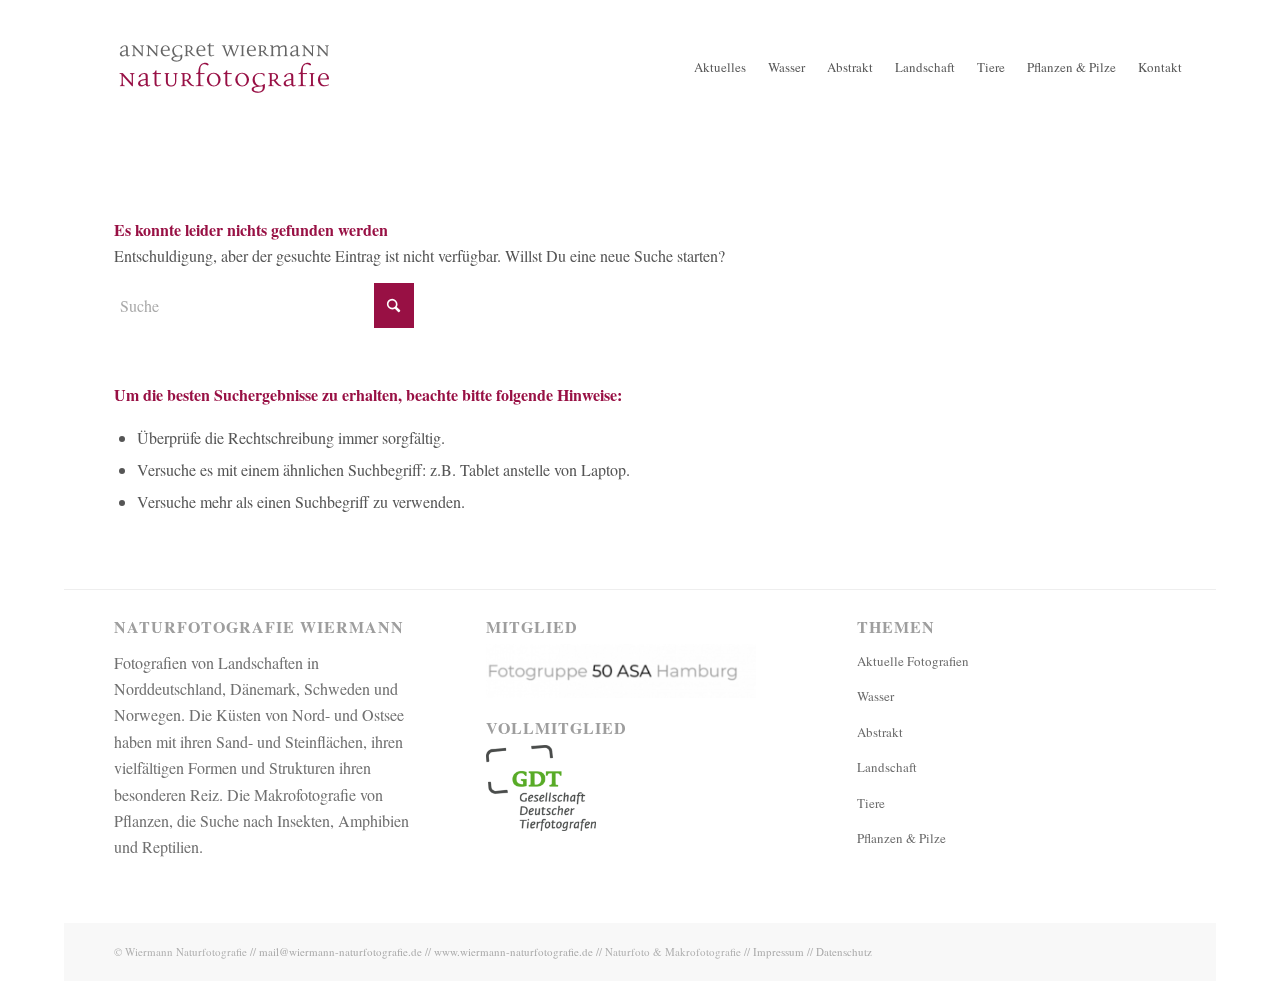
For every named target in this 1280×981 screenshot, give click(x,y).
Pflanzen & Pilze (901, 838)
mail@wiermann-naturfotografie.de (340, 951)
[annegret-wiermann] (224, 130)
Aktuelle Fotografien (913, 661)
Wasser (875, 696)
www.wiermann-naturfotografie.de (513, 951)
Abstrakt (880, 732)
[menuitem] (720, 67)
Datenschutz (844, 951)
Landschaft (887, 767)
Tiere (871, 803)
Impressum (778, 951)
